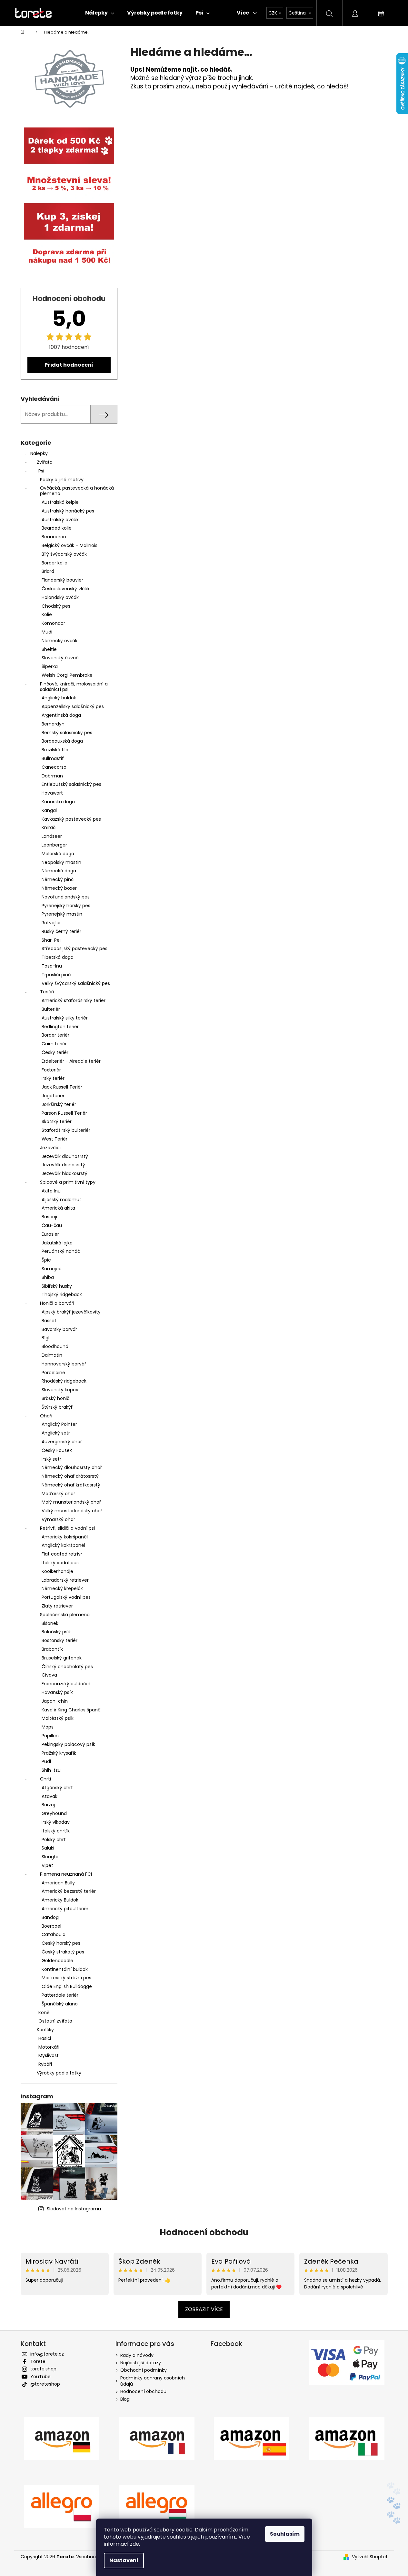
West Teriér (55, 1139)
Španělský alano (60, 2004)
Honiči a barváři (57, 1303)
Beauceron (54, 537)
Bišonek (50, 1623)
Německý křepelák (62, 1588)
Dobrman (52, 776)
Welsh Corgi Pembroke (67, 675)
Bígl (45, 1338)
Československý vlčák (66, 589)
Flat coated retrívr (62, 1554)
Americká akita (58, 1208)
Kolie (47, 614)
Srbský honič (55, 1398)
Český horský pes (61, 1943)
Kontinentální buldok (65, 1969)
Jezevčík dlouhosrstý (65, 1156)
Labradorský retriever (65, 1580)
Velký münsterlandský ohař (72, 1511)
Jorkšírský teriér (59, 1104)
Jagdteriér (53, 1096)
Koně (44, 2013)
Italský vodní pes (60, 1563)
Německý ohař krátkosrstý (71, 1485)
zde (134, 2544)
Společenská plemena (65, 1615)
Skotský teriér (57, 1121)
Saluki (48, 1848)
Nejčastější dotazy (141, 2363)
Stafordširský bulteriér (66, 1130)
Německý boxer (59, 888)
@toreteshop (45, 2384)
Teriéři (47, 992)
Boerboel (51, 1926)
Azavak (50, 1796)
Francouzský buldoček (66, 1684)
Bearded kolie (57, 528)
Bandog (50, 1917)
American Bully (58, 1883)
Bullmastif (53, 758)
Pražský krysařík (59, 1753)
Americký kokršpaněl (65, 1537)
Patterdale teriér (60, 1995)
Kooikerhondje (57, 1571)
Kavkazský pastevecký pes (71, 819)
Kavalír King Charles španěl (72, 1710)
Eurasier (50, 1234)
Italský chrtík (56, 1831)
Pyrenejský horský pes (66, 906)
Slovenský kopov (60, 1390)
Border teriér (55, 1035)
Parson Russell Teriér (64, 1113)
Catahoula (54, 1934)
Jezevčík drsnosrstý (63, 1165)
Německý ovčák (60, 641)
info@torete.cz (47, 2354)
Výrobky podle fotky (59, 2073)
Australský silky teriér (65, 1018)
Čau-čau (52, 1225)
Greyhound (54, 1813)
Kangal (49, 810)
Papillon (50, 1736)
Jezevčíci (50, 1148)
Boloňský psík (56, 1632)
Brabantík (52, 1649)
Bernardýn (53, 724)
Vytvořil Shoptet (370, 2557)
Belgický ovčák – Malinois (70, 545)
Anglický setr (56, 1433)
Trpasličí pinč (56, 975)
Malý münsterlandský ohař (71, 1502)
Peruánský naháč (61, 1251)
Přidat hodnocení (69, 365)
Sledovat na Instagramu (74, 2209)
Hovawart (52, 793)
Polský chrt (54, 1840)
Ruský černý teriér (61, 931)
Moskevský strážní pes (66, 1978)
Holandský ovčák (60, 597)
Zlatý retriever (57, 1606)
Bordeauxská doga (62, 741)
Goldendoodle (57, 1961)
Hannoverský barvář (64, 1364)
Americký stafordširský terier (74, 1000)
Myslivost (49, 2055)
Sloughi (50, 1857)
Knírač (49, 827)
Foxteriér (51, 1070)
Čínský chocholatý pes (67, 1667)
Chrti (45, 1779)
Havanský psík (57, 1692)
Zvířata (45, 462)
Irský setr (51, 1459)
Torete (38, 2361)
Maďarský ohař (58, 1494)
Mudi (47, 632)
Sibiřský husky (57, 1286)
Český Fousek (57, 1450)
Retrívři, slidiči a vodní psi (67, 1528)
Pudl (46, 1761)
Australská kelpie (60, 502)
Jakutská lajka (57, 1243)
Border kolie (55, 563)
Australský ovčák (60, 520)
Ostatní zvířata (55, 2021)
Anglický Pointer (59, 1424)
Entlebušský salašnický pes (71, 784)
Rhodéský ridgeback (64, 1381)
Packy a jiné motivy (62, 480)
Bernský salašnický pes (67, 733)
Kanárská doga (58, 802)
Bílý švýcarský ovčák (64, 554)
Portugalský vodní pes (66, 1597)
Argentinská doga (61, 715)
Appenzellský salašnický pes (73, 706)
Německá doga (59, 871)
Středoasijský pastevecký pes (75, 948)
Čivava (49, 1675)
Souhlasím (285, 2534)
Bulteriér (51, 1009)
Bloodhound (55, 1346)
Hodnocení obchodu (204, 2232)
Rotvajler (51, 923)
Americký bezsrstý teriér (69, 1891)
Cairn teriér (54, 1044)
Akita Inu (51, 1191)
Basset (49, 1321)
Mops (48, 1727)
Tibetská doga (58, 957)
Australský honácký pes (68, 511)
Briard (48, 571)
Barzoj (48, 1805)
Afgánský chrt (57, 1788)
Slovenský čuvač (60, 658)
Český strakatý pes (63, 1952)
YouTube (40, 2377)
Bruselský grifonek (62, 1658)
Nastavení (124, 2560)
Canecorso (54, 767)
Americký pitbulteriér (65, 1909)
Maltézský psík (58, 1718)
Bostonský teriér (60, 1640)
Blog (125, 2399)
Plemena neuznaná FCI (66, 1874)
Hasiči (45, 2038)
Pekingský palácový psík (68, 1744)
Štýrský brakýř (57, 1407)
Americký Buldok (60, 1900)
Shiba (48, 1277)
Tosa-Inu (52, 966)
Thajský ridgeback (62, 1294)
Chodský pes (56, 606)
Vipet (47, 1865)
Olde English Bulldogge (67, 1986)
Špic (46, 1260)
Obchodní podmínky (144, 2370)
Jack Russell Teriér (62, 1087)
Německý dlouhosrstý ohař (72, 1467)
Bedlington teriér (60, 1027)
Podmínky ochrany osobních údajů (153, 2381)
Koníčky (45, 2030)
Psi (41, 471)
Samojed (52, 1269)
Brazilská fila (55, 750)
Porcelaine (53, 1373)
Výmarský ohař (58, 1519)
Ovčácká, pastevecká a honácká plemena (77, 491)
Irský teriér (53, 1078)
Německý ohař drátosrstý (70, 1476)
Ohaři (46, 1416)
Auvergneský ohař (62, 1442)
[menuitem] (100, 13)
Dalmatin (52, 1355)
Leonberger (54, 845)
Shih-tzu (51, 1770)
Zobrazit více (204, 2309)
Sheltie (49, 649)
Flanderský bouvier (62, 580)
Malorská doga (58, 854)
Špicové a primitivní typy (68, 1182)
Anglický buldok (59, 698)
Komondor (53, 623)
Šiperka (50, 666)
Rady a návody (137, 2355)
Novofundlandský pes (66, 897)
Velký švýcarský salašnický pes (76, 983)
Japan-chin (55, 1701)
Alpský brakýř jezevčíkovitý (71, 1312)
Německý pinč (58, 879)
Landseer (52, 836)
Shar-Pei (51, 940)
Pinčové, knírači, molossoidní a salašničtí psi (74, 687)
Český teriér (55, 1052)
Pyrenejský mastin (62, 914)
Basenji (49, 1217)
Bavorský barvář (59, 1329)
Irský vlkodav (56, 1822)
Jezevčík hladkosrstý (65, 1173)
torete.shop (43, 2369)
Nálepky (39, 453)
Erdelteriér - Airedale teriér (71, 1061)
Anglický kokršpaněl (63, 1545)
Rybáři (45, 2064)
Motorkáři (49, 2047)
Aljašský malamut (61, 1200)
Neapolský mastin (61, 862)
